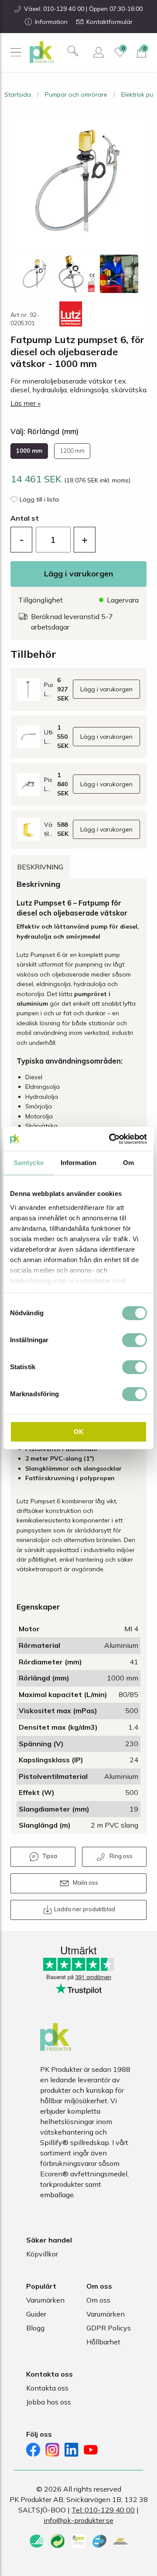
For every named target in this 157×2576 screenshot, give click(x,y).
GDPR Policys (109, 2328)
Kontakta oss (47, 2388)
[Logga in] (99, 52)
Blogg (35, 2328)
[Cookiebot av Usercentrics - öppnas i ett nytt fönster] (111, 1139)
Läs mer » (26, 403)
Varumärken (45, 2300)
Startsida (18, 94)
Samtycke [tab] (29, 1163)
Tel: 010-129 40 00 (103, 2510)
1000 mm (29, 451)
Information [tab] (78, 1163)
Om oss (98, 2300)
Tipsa (50, 1856)
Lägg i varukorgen (78, 574)
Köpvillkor (42, 2254)
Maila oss (85, 1882)
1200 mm (72, 451)
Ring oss (121, 1856)
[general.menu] (15, 52)
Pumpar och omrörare (76, 94)
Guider (36, 2314)
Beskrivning (40, 867)
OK (79, 1432)
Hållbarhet (103, 2342)
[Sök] (73, 51)
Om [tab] (128, 1163)
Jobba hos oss (49, 2402)
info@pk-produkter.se (78, 2520)
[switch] (135, 1340)
